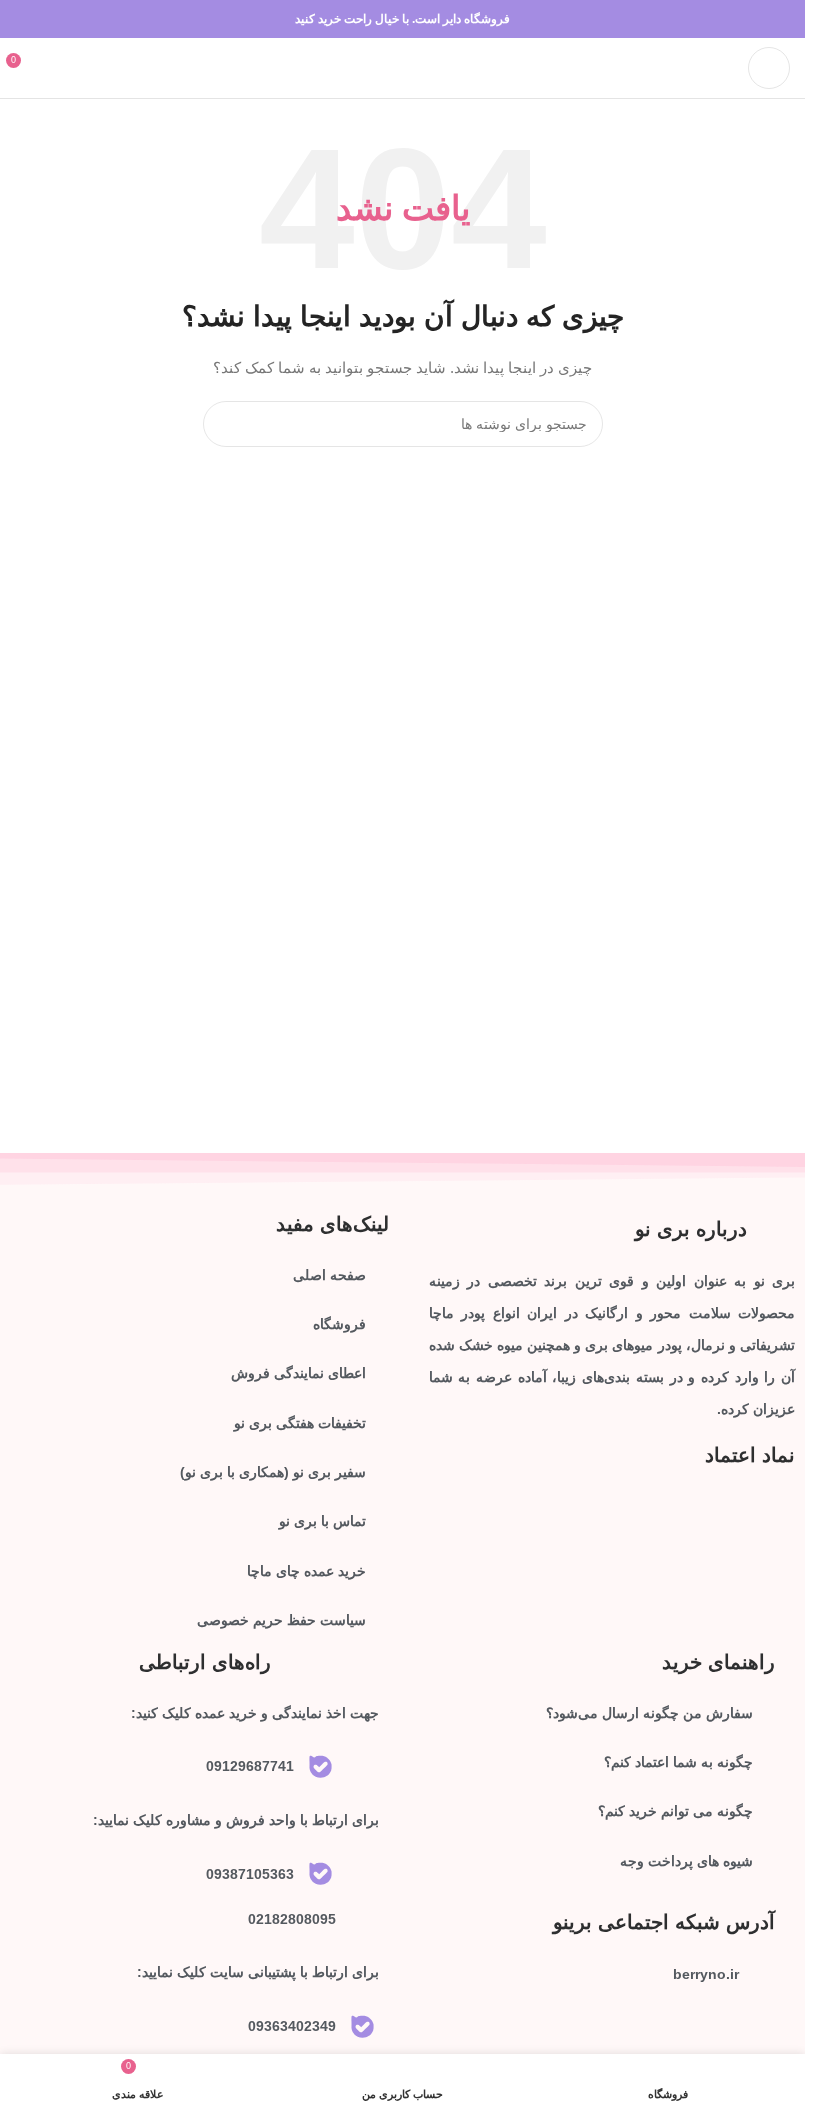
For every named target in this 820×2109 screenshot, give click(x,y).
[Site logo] (402, 67)
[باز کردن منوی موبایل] (769, 68)
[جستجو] (226, 424)
